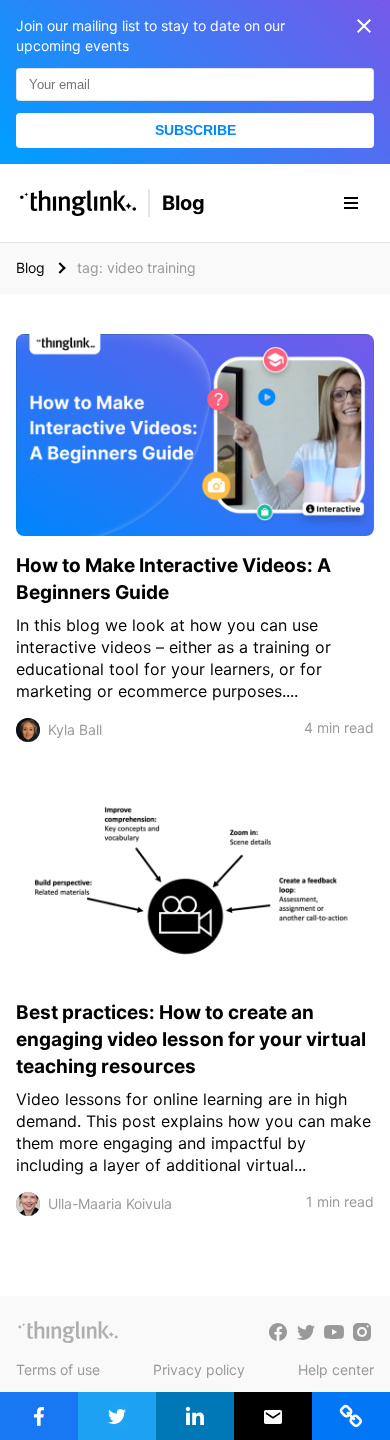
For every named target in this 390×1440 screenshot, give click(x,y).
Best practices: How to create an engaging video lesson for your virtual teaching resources (191, 1039)
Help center (336, 1369)
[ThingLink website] (68, 1332)
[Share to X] (117, 1416)
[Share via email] (273, 1416)
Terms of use (58, 1369)
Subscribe (195, 130)
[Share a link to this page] (351, 1416)
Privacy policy (199, 1369)
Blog (183, 203)
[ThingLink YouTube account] (334, 1332)
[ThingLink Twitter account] (306, 1332)
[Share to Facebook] (39, 1416)
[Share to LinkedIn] (195, 1416)
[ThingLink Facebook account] (278, 1332)
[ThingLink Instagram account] (362, 1332)
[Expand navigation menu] (351, 203)
